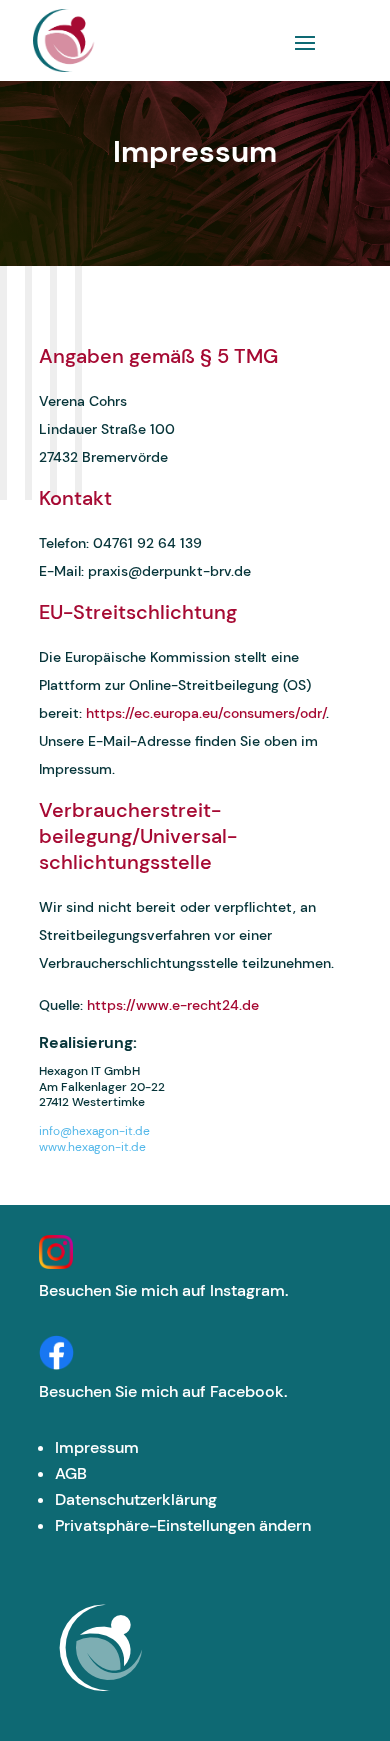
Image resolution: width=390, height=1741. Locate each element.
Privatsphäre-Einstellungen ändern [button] (183, 1525)
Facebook (247, 1391)
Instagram (247, 1290)
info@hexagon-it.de (94, 1131)
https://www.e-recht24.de (173, 1005)
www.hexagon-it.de (92, 1147)
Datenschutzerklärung (136, 1499)
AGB (71, 1473)
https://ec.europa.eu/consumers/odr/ (206, 713)
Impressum (97, 1447)
